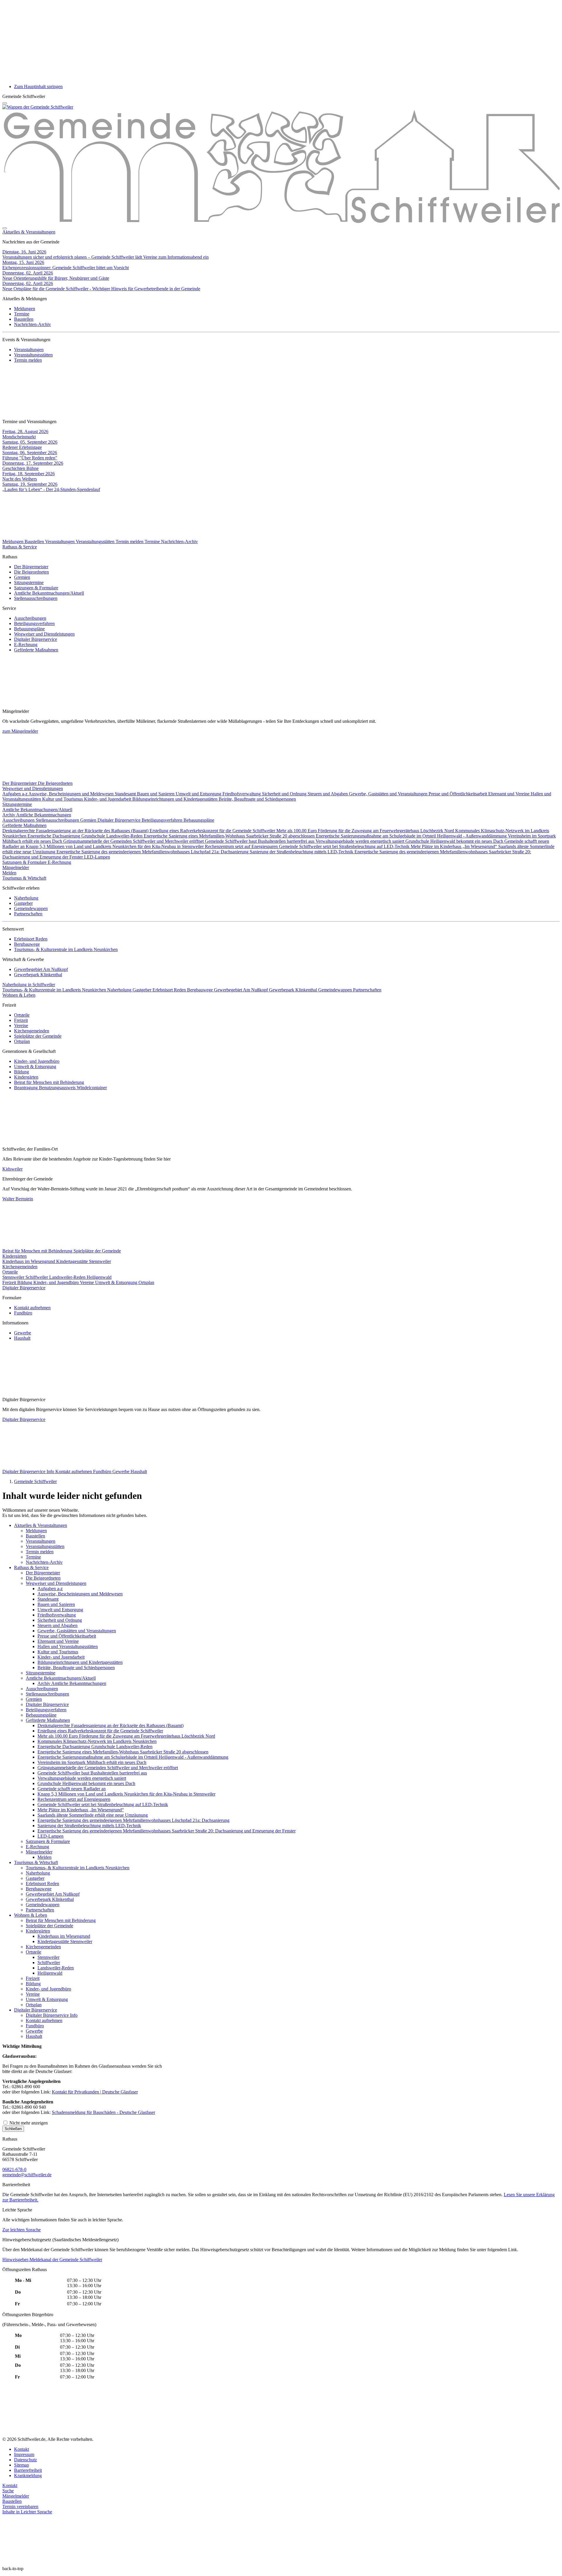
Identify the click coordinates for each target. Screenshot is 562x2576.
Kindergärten (26, 1077)
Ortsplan (22, 1041)
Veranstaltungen (29, 350)
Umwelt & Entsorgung (35, 1066)
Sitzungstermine (29, 582)
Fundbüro (23, 1313)
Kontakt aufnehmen (32, 1308)
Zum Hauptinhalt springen (38, 86)
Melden (9, 873)
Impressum (24, 2454)
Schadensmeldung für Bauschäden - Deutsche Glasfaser (103, 2112)
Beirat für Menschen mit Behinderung (49, 1082)
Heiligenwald (99, 1277)
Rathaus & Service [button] (20, 547)
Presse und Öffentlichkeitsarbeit (458, 794)
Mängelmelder (16, 867)
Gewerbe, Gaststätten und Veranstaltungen (389, 794)
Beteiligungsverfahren (34, 623)
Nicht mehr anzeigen (28, 2123)
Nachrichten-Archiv (32, 324)
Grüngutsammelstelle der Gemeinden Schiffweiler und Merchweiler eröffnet (134, 841)
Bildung (22, 1072)
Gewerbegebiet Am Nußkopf (41, 969)
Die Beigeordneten (31, 572)
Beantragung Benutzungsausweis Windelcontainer (60, 1088)
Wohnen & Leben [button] (19, 995)
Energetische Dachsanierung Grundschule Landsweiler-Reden (86, 836)
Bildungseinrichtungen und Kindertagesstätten (175, 799)
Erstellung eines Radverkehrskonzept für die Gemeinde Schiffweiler (213, 831)
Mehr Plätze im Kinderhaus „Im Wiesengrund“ (454, 846)
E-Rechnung (26, 645)
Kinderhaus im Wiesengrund (29, 1261)
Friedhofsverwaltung (242, 794)
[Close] (5, 228)
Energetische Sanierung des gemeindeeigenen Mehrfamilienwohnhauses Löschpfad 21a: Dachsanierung (153, 852)
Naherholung (26, 898)
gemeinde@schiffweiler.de (27, 2175)
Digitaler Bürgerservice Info (29, 1471)
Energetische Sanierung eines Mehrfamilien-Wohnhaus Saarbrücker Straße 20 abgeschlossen (230, 836)
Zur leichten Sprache (22, 2230)
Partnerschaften (28, 914)
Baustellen (24, 319)
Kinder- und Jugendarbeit (108, 799)
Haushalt (22, 1338)
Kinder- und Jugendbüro (37, 1061)
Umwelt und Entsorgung (199, 794)
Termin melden (28, 360)
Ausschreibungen (30, 618)
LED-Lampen (97, 857)
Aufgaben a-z (15, 794)
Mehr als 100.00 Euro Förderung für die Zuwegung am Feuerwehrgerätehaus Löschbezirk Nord (366, 831)
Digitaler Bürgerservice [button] (24, 1288)
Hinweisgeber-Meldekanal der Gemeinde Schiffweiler (52, 2260)
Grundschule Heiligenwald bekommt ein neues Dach (455, 841)
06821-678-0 (14, 2169)
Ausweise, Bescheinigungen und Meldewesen (72, 794)
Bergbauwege (27, 944)
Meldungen (25, 309)
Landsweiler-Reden (68, 1277)
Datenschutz (25, 2460)
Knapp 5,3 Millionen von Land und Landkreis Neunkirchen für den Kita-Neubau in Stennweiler (115, 846)
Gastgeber (23, 903)
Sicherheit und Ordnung (285, 794)
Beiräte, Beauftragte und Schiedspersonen (257, 799)
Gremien (22, 577)
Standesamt (126, 794)
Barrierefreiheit (28, 2470)
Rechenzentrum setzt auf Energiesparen (242, 846)
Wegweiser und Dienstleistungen (44, 634)
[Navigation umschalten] (5, 103)
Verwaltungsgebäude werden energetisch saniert (360, 841)
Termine (22, 314)
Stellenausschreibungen (36, 598)
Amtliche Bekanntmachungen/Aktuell (49, 593)
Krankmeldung (28, 2475)
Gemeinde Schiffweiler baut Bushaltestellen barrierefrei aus (260, 841)
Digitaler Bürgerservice (36, 639)
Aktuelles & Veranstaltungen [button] (29, 232)
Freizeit (21, 1020)
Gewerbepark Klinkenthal (38, 975)
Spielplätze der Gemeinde (38, 1036)
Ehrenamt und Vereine (509, 794)
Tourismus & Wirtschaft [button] (24, 878)
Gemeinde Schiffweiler (35, 1481)
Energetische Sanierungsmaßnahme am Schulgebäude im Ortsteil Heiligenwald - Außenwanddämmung (412, 836)
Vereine (21, 1026)
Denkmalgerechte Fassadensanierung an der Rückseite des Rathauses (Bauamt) (76, 831)
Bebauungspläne (29, 629)
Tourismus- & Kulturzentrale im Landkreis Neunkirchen (66, 949)
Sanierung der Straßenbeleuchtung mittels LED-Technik (302, 852)
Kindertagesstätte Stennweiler (84, 1261)
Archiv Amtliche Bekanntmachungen (37, 815)
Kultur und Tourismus (63, 799)
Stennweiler (14, 1277)
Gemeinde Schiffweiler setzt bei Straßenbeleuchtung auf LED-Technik (345, 846)
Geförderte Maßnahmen (36, 650)
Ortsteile (22, 1015)
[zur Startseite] (38, 107)
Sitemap (22, 2465)
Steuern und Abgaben (328, 794)
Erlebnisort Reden (31, 939)
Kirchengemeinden (32, 1031)
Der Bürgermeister (31, 567)
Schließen (13, 2129)
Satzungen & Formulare (36, 588)
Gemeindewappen (31, 908)
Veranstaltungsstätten (33, 355)
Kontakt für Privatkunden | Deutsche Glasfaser (95, 2092)
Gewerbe (23, 1333)
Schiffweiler (37, 1277)
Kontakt (22, 2449)
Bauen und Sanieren (156, 794)
